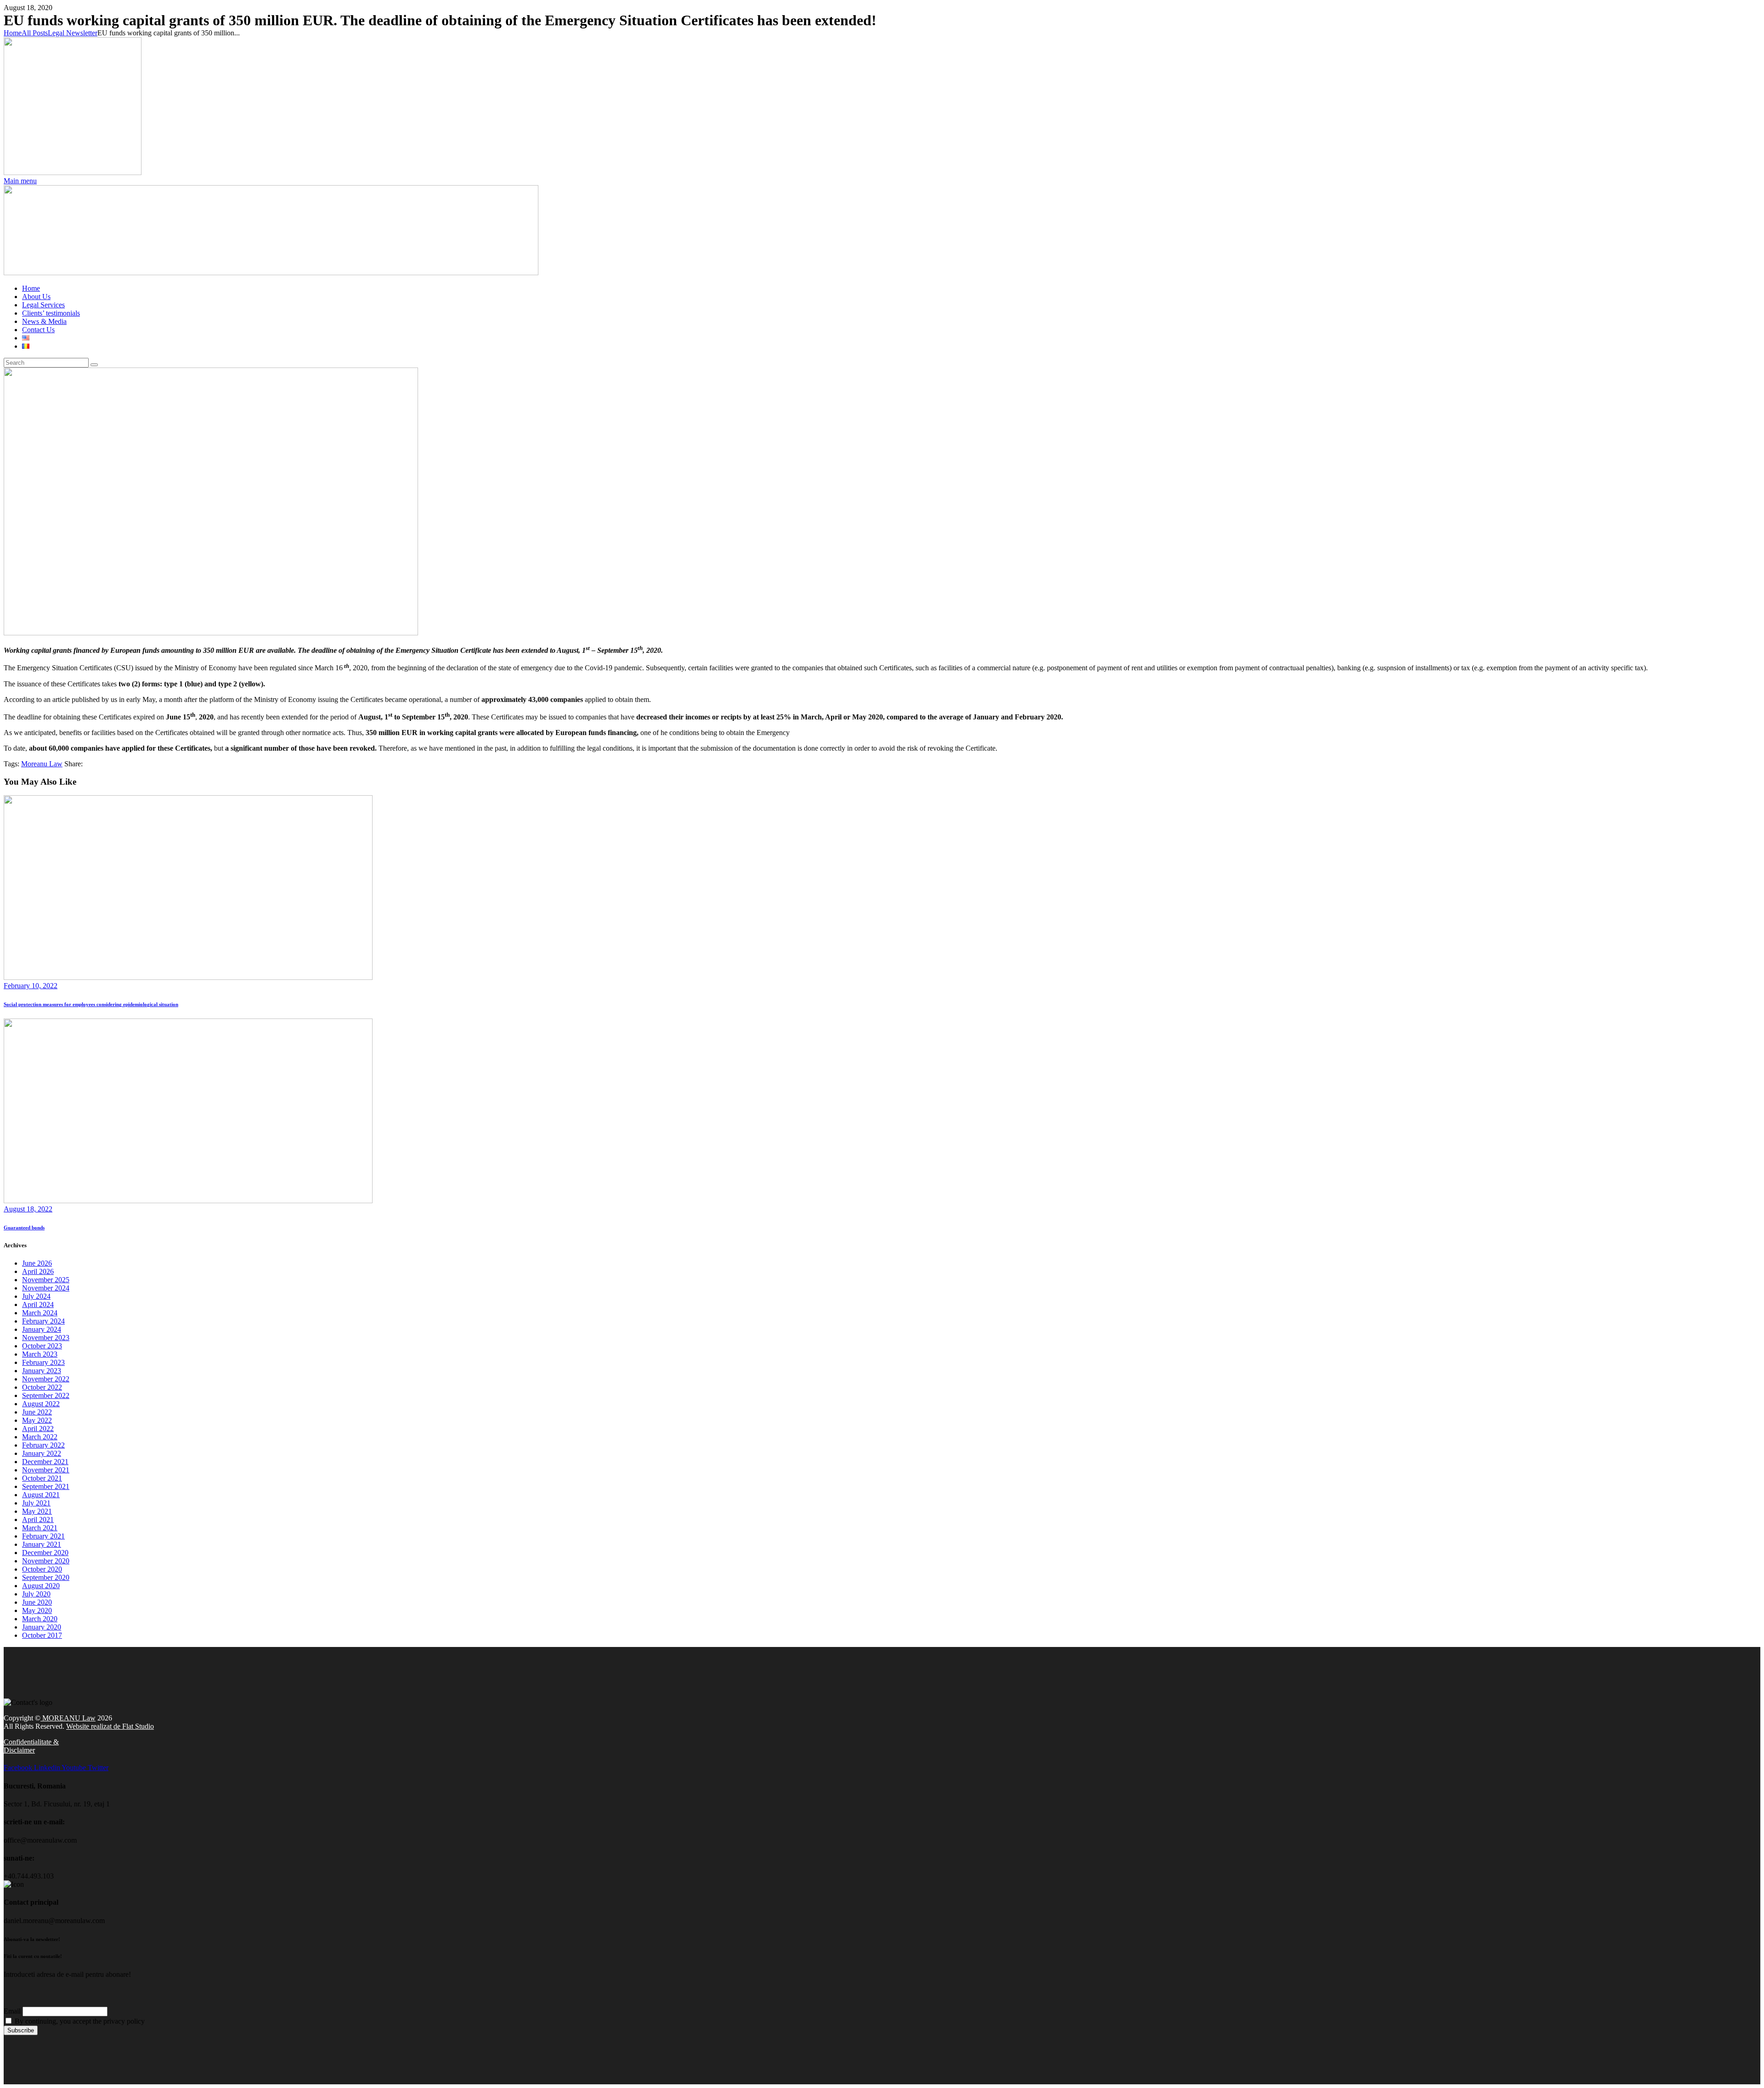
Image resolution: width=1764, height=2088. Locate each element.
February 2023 (43, 1362)
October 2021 (42, 1478)
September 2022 (46, 1395)
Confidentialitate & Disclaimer (31, 1746)
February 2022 (43, 1445)
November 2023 (46, 1338)
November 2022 (46, 1379)
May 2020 (37, 1610)
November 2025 (46, 1280)
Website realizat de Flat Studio (110, 1726)
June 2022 (37, 1412)
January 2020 (42, 1627)
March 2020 (40, 1619)
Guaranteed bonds (24, 1228)
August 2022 (41, 1404)
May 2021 (37, 1511)
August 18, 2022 (28, 1209)
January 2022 (42, 1453)
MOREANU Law (68, 1718)
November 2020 (46, 1561)
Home (13, 33)
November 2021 (46, 1470)
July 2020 (36, 1594)
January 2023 (42, 1371)
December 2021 (45, 1462)
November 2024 (46, 1288)
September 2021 (46, 1486)
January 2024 (42, 1329)
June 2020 (37, 1602)
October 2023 (42, 1346)
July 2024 (36, 1296)
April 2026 (38, 1271)
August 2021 (41, 1495)
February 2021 (43, 1536)
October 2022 (42, 1387)
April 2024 (38, 1304)
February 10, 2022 (31, 986)
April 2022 (38, 1429)
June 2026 (37, 1263)
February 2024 (43, 1321)
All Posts (35, 33)
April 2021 (38, 1519)
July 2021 (36, 1503)
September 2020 (46, 1577)
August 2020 (41, 1586)
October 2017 (42, 1635)
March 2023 (40, 1354)
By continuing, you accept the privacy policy (79, 2021)
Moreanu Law (42, 764)
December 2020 (45, 1553)
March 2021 (40, 1528)
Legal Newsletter (73, 33)
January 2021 (42, 1544)
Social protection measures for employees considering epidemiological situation (91, 1004)
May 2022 (37, 1420)
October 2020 (42, 1569)
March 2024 (40, 1313)
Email (12, 2011)
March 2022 (40, 1437)
